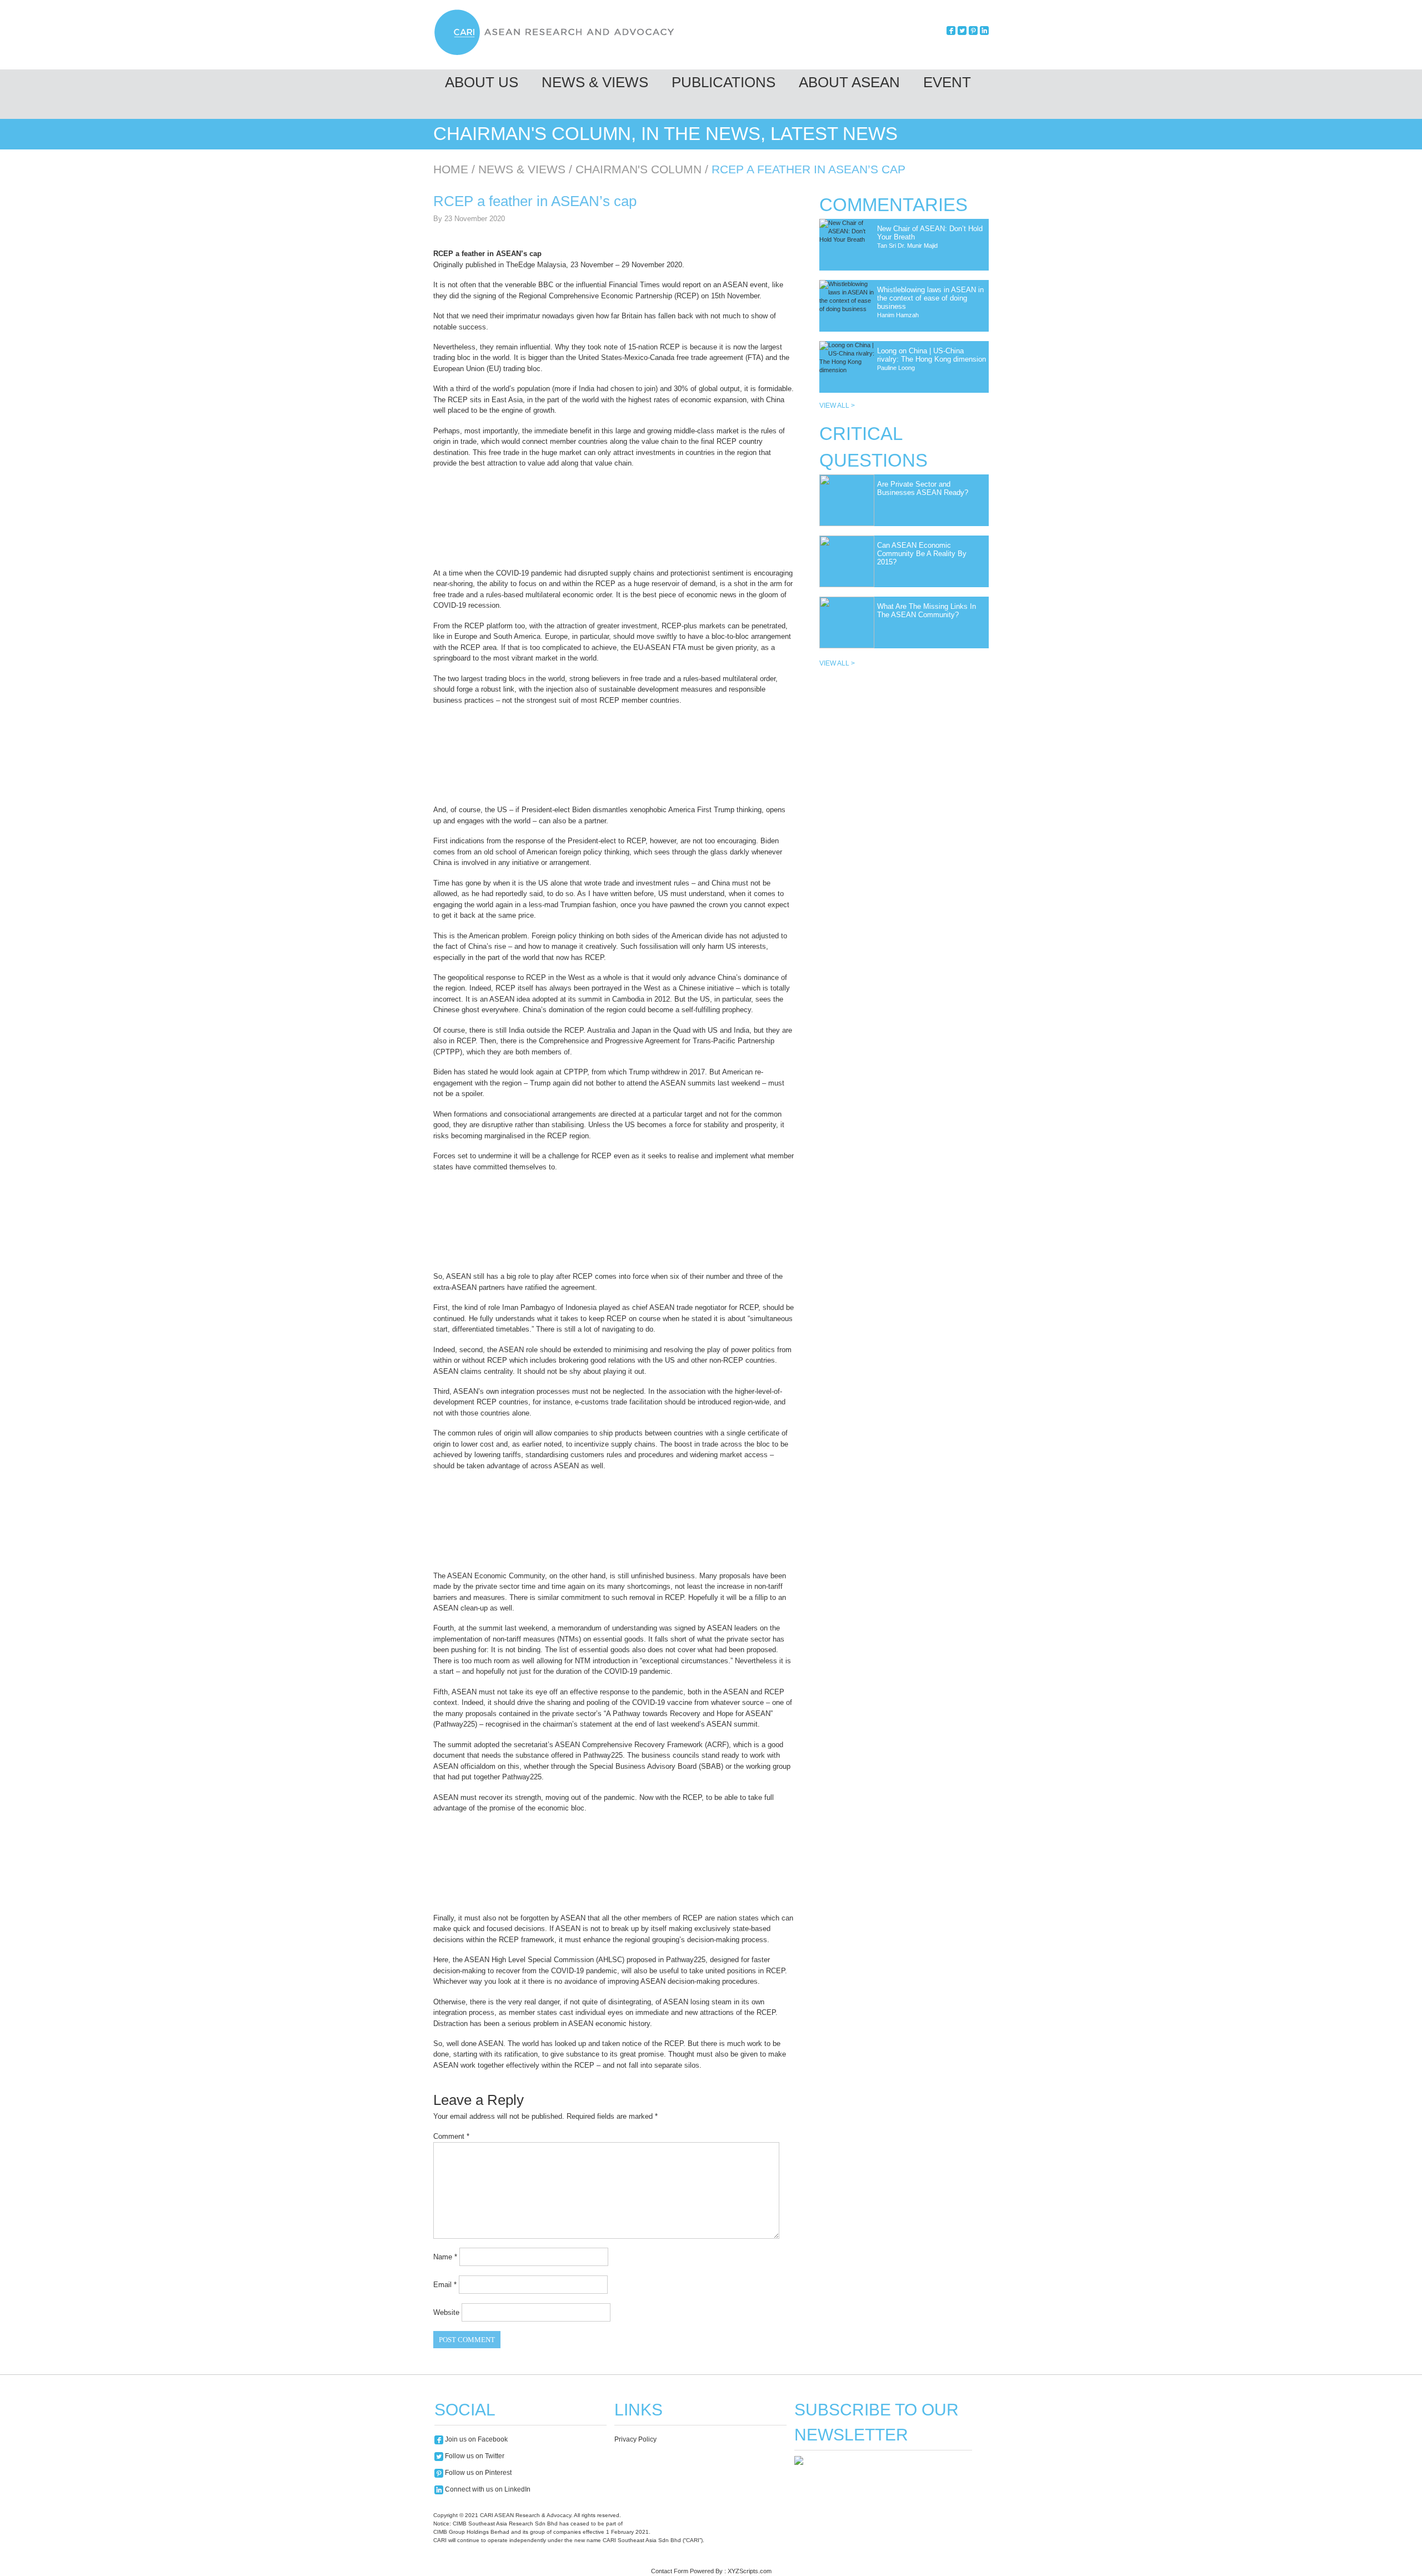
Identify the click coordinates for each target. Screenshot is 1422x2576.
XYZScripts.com (750, 2571)
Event (947, 82)
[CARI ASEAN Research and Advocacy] (557, 54)
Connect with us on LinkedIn (487, 2489)
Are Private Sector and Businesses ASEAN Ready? (923, 488)
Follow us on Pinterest (477, 2473)
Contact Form (670, 2571)
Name (445, 2257)
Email (445, 2285)
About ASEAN (849, 82)
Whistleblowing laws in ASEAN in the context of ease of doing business (930, 298)
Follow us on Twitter (474, 2456)
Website (446, 2312)
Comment (451, 2136)
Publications (723, 82)
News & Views (595, 82)
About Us (482, 82)
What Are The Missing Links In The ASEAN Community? (927, 611)
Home (451, 169)
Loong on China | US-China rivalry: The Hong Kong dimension (932, 355)
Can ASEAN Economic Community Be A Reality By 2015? (922, 554)
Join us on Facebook (475, 2439)
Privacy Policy (635, 2439)
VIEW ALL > (837, 406)
